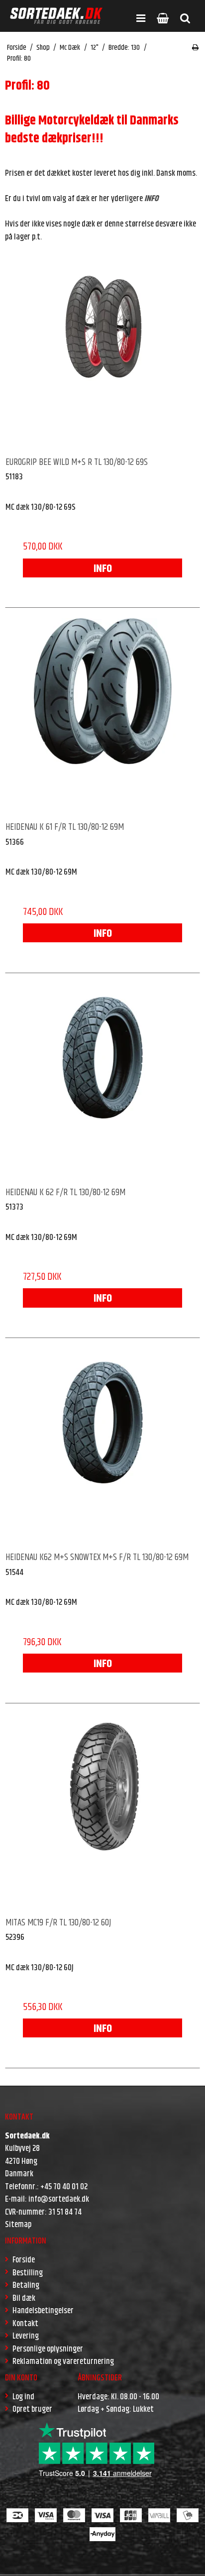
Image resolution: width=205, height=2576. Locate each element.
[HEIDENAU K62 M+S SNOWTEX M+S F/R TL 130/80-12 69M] (102, 1446)
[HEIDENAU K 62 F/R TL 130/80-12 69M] (102, 1081)
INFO (103, 569)
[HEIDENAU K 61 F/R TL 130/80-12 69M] (102, 715)
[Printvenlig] (195, 48)
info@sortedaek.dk (59, 2199)
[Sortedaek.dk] (56, 16)
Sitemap (18, 2225)
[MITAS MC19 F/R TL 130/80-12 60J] (102, 1811)
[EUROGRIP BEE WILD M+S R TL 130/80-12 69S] (102, 350)
